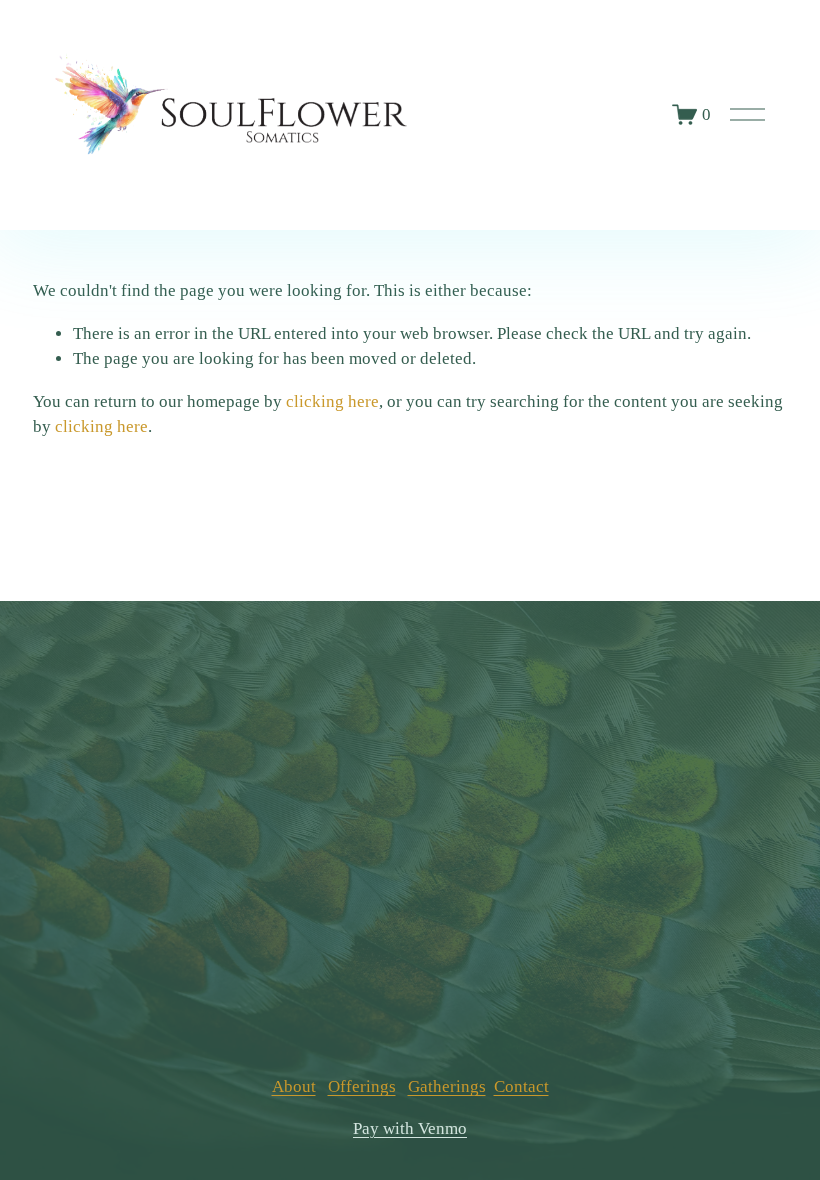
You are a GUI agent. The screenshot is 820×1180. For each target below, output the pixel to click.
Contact (521, 1086)
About (294, 1086)
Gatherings (447, 1086)
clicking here (332, 401)
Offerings (362, 1086)
